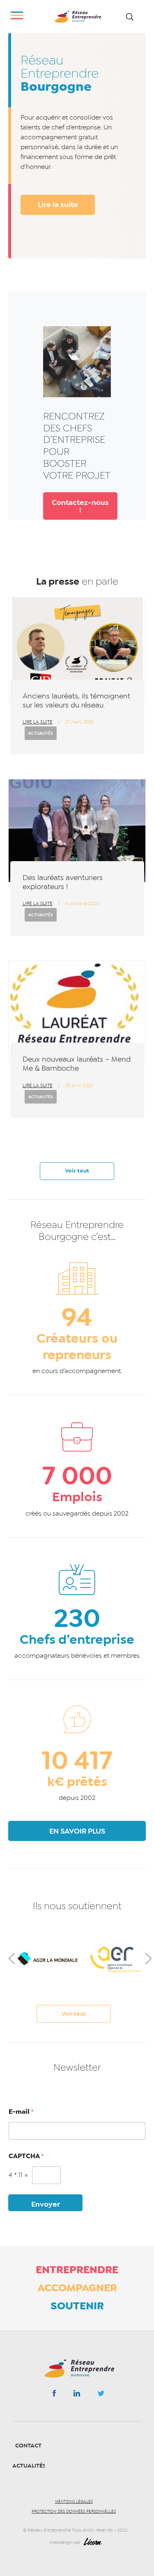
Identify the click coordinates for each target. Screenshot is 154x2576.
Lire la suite (58, 205)
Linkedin (77, 2395)
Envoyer (46, 2204)
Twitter (101, 2396)
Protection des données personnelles (74, 2511)
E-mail (21, 2112)
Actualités (41, 733)
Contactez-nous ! (80, 506)
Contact (28, 2446)
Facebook (54, 2395)
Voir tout (77, 1171)
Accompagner (77, 2288)
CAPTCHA (26, 2156)
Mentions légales (74, 2502)
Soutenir (77, 2306)
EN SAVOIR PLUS (77, 1831)
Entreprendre (77, 2270)
